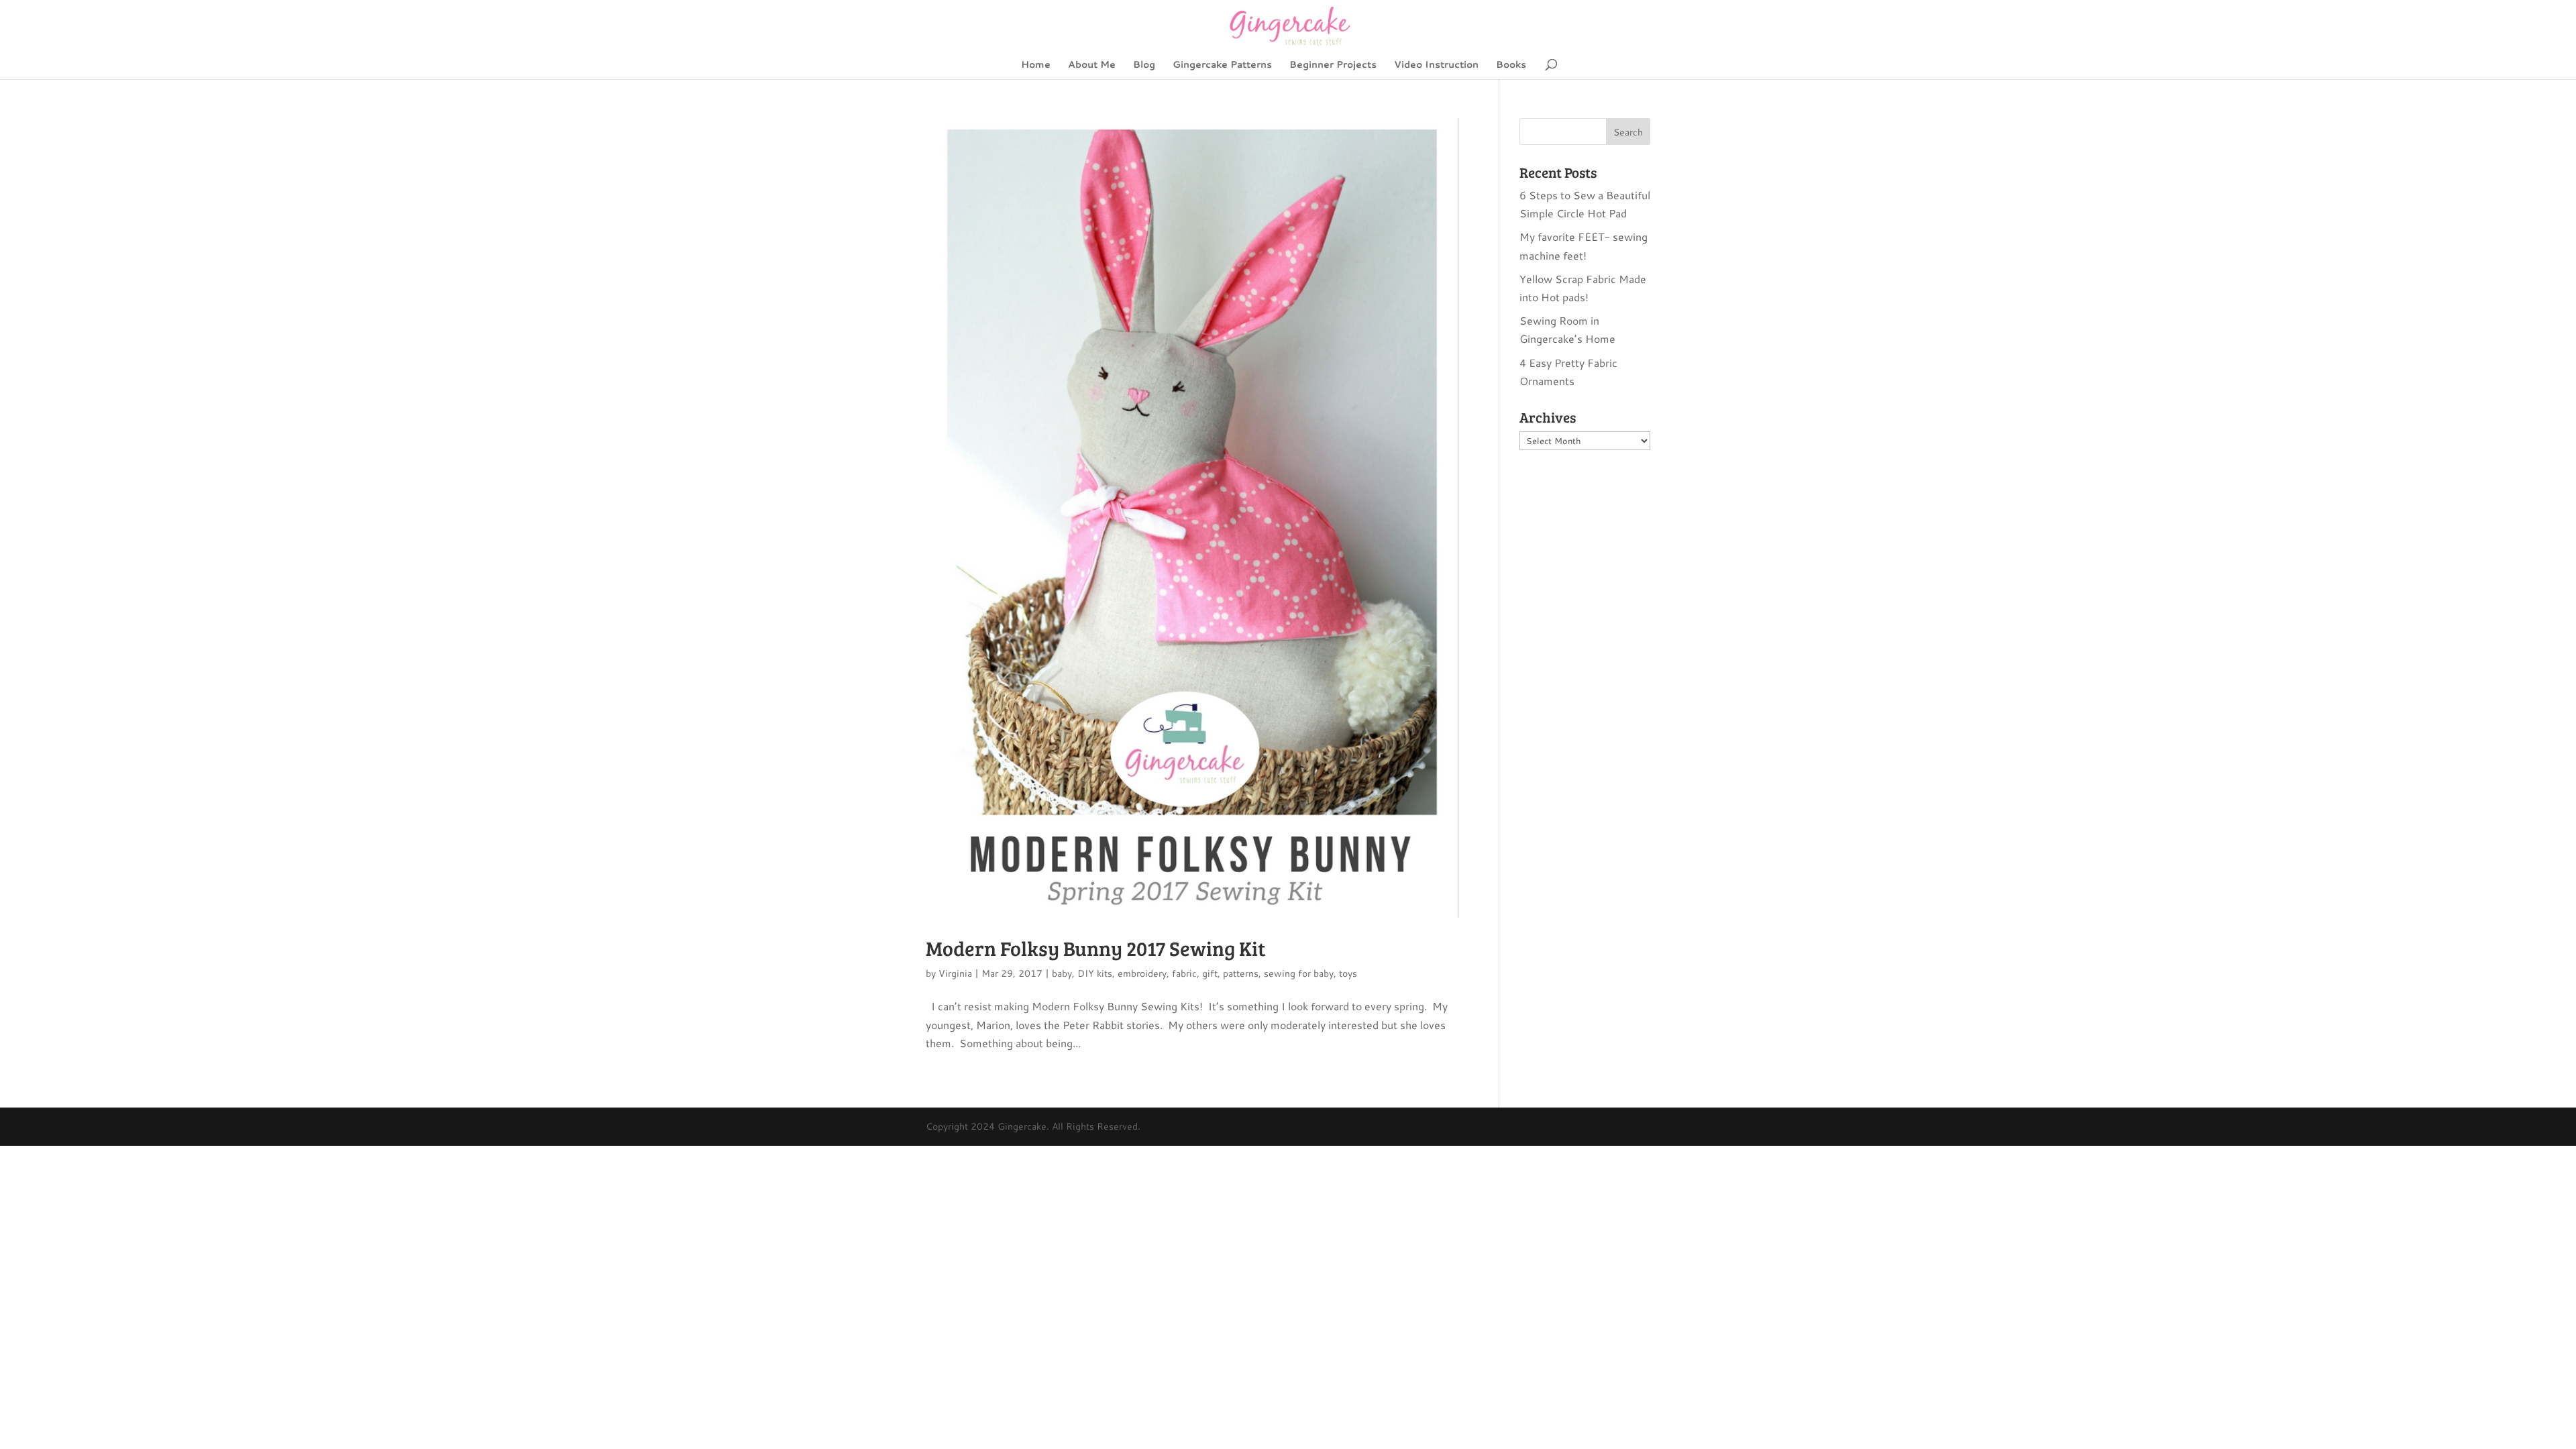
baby (1062, 973)
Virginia (955, 973)
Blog (1144, 65)
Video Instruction (1436, 65)
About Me (1092, 65)
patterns (1241, 973)
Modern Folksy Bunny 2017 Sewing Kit (1095, 948)
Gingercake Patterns (1222, 65)
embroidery (1142, 973)
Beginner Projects (1333, 65)
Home (1036, 65)
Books (1511, 65)
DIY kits (1095, 973)
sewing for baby (1299, 973)
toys (1348, 973)
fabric (1184, 973)
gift (1210, 973)
